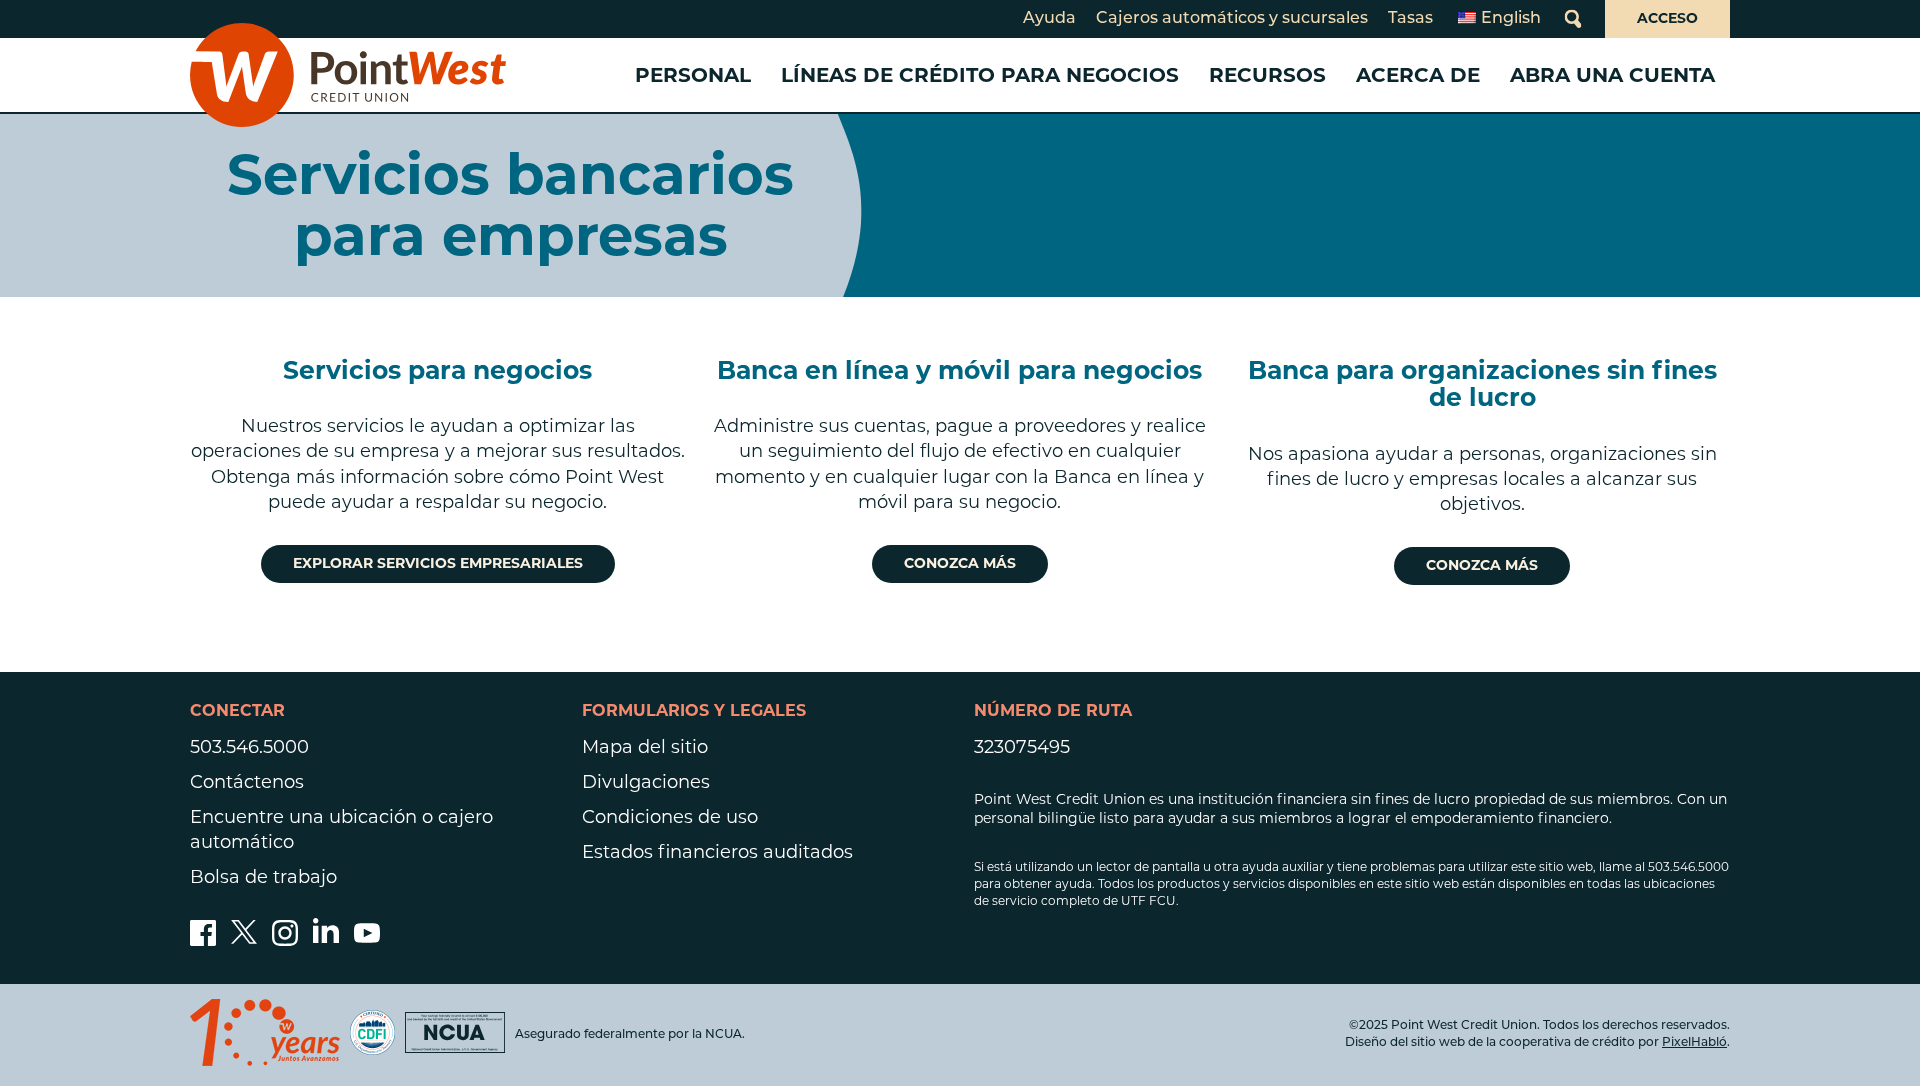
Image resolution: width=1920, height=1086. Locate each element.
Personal (693, 75)
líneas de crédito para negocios (980, 75)
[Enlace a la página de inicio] (348, 75)
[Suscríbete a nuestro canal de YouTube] (367, 940)
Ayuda (1049, 19)
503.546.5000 (249, 747)
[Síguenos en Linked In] (326, 937)
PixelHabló (1694, 1043)
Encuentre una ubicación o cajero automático (341, 829)
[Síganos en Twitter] (244, 940)
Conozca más (960, 563)
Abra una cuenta (1612, 75)
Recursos (1267, 75)
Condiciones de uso (670, 817)
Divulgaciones (646, 782)
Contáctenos (247, 782)
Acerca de (1418, 75)
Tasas (1410, 19)
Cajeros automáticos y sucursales (1232, 19)
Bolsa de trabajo (263, 877)
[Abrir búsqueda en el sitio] (1573, 19)
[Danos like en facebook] (203, 940)
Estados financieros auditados (717, 852)
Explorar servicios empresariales (438, 563)
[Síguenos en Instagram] (285, 940)
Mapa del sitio (645, 747)
